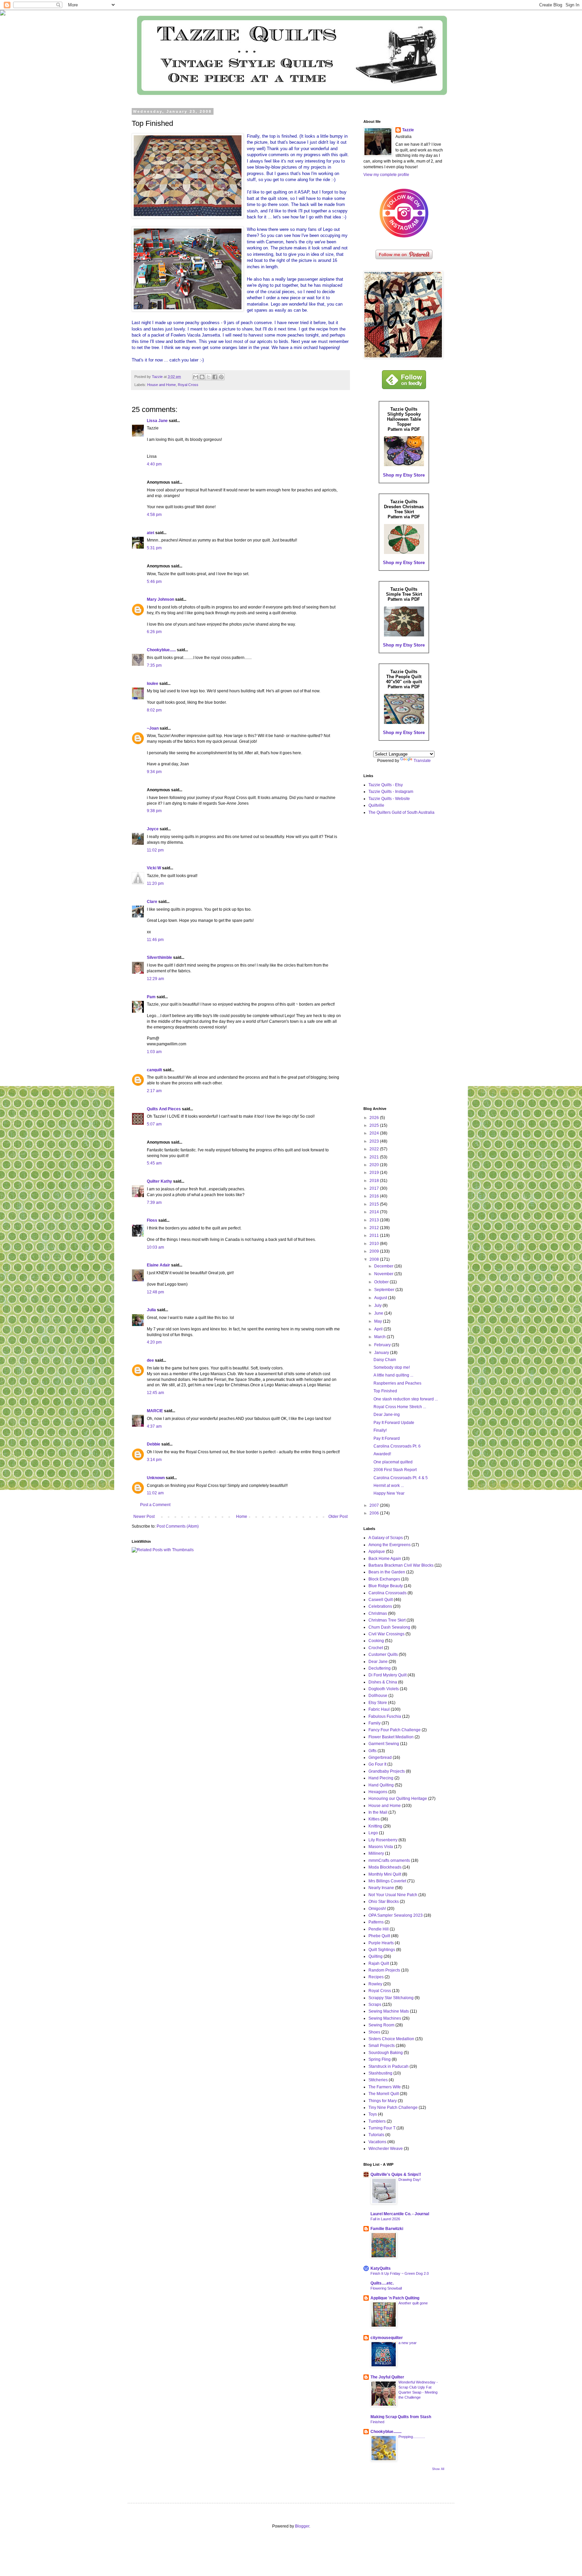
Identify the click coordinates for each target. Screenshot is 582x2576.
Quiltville (376, 805)
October (382, 1282)
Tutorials (376, 2135)
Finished (377, 2422)
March (380, 1337)
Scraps (375, 2005)
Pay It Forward (387, 1438)
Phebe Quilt (379, 1936)
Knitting (375, 1826)
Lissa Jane (157, 421)
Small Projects (382, 2046)
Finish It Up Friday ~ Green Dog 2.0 (400, 2273)
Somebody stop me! (392, 1367)
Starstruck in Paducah (389, 2066)
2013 (375, 1220)
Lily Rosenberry (383, 1840)
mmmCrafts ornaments (389, 1860)
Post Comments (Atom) (178, 1526)
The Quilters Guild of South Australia (401, 812)
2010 (375, 1244)
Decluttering (380, 1668)
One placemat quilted (393, 1462)
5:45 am (154, 1163)
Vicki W (154, 868)
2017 (375, 1188)
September (385, 1290)
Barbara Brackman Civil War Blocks (401, 1565)
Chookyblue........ (386, 2432)
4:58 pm (154, 515)
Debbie (154, 1444)
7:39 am (154, 1203)
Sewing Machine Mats (389, 2011)
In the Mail (378, 1812)
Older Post (338, 1517)
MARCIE (155, 1411)
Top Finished (385, 1391)
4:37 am (154, 1426)
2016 (375, 1196)
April (379, 1329)
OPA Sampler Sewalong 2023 (396, 1915)
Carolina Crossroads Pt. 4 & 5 (401, 1478)
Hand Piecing (381, 1778)
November (384, 1274)
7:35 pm (154, 665)
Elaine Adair (158, 1265)
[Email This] (196, 377)
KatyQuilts (381, 2268)
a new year (408, 2343)
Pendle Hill (379, 1929)
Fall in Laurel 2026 (385, 2219)
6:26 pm (154, 632)
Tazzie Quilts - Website (389, 799)
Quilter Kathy (159, 1181)
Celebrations (380, 1606)
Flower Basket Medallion (391, 1737)
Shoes (374, 2032)
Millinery (376, 1853)
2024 (375, 1133)
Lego (373, 1833)
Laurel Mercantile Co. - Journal (400, 2214)
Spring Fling (380, 2059)
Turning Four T (382, 2128)
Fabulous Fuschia (385, 1716)
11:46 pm (155, 940)
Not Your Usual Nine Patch (393, 1895)
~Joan (153, 728)
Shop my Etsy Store (404, 475)
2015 (375, 1204)
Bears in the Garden (387, 1572)
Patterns (376, 1922)
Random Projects (384, 1970)
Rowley (375, 1984)
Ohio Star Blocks (384, 1902)
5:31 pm (154, 548)
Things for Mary (383, 2101)
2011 (375, 1235)
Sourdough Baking (386, 2053)
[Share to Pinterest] (221, 377)
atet (151, 533)
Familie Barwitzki (387, 2229)
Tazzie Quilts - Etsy (386, 785)
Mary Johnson (160, 599)
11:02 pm (155, 850)
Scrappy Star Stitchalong (391, 1998)
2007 (375, 1505)
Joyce (153, 829)
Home (242, 1517)
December (384, 1266)
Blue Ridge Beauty (386, 1586)
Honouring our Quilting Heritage (398, 1799)
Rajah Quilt (379, 1963)
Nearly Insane (381, 1888)
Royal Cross (188, 385)
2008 (375, 1259)
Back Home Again (385, 1559)
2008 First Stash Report (395, 1470)
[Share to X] (208, 377)
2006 (375, 1513)
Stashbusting (380, 2073)
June (379, 1313)
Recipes (376, 1977)
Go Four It (377, 1764)
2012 (375, 1228)
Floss (152, 1220)
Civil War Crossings (386, 1634)
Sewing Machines (385, 2018)
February (383, 1345)
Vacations (377, 2142)
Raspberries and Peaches (397, 1383)
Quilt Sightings (382, 1950)
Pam (151, 997)
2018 (375, 1181)
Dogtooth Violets (384, 1689)
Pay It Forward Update (394, 1423)
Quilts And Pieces (164, 1109)
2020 (375, 1165)
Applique (377, 1552)
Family (375, 1723)
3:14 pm (154, 1460)
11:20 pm (155, 883)
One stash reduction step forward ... (406, 1399)
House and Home (161, 385)
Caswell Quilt (381, 1600)
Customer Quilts (383, 1655)
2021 (375, 1157)
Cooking (376, 1641)
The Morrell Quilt (384, 2094)
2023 (375, 1141)
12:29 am (155, 979)
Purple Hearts (381, 1943)
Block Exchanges (384, 1579)
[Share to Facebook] (215, 377)
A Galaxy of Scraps (386, 1538)
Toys (373, 2114)
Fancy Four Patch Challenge (395, 1730)
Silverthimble (159, 958)
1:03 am (154, 1052)
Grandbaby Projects (387, 1771)
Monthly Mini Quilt (385, 1874)
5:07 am (154, 1124)
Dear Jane (378, 1662)
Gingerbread (380, 1757)
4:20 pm (154, 1342)
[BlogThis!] (202, 377)
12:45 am (155, 1393)
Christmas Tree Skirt (387, 1620)
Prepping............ (412, 2437)
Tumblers (377, 2121)
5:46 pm (154, 582)
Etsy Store (378, 1703)
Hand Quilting (381, 1785)
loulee (153, 684)
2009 (375, 1251)
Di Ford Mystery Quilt (387, 1675)
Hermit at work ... (389, 1486)
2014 (375, 1212)
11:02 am (155, 1493)
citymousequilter (387, 2338)
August (381, 1298)
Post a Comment (155, 1505)
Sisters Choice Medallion (391, 2039)
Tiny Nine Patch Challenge (393, 2108)
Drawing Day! (410, 2180)
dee (150, 1360)
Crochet (376, 1648)
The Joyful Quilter (387, 2377)
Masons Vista (381, 1847)
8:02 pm (154, 710)
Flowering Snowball (386, 2288)
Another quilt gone (413, 2303)
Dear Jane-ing (387, 1415)
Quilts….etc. (382, 2283)
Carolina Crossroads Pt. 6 (397, 1446)
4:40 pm (154, 464)
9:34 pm (154, 772)
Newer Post (144, 1517)
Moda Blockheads (385, 1867)
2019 (375, 1173)
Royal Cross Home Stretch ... (400, 1407)
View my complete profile (386, 175)
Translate (422, 761)
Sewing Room (381, 2025)
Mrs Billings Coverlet (387, 1881)
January (382, 1353)
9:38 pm (154, 811)
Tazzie (408, 130)
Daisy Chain (385, 1360)
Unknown (156, 1478)
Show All (438, 2469)
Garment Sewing (384, 1744)
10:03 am (155, 1247)
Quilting (376, 1956)
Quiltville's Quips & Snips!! (396, 2174)
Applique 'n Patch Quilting (395, 2298)
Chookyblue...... (161, 650)
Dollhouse (378, 1696)
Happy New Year (389, 1493)
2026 (375, 1118)
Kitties (374, 1819)
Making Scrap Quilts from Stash (401, 2417)
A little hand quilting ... (393, 1375)
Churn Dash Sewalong (389, 1627)
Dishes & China (383, 1682)
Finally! (380, 1430)
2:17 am (154, 1091)
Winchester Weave (386, 2149)
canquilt (154, 1070)
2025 (375, 1125)
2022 (375, 1149)
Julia (151, 1310)
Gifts (373, 1751)
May (379, 1321)
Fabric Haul (379, 1709)
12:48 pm (155, 1292)
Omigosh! (377, 1909)
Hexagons (378, 1792)
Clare (152, 902)
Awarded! (382, 1454)
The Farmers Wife (385, 2087)
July (378, 1306)
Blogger (302, 2526)
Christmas (378, 1613)
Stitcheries (378, 2080)
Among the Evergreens (390, 1545)
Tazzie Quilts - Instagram (391, 792)
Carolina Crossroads (387, 1593)
